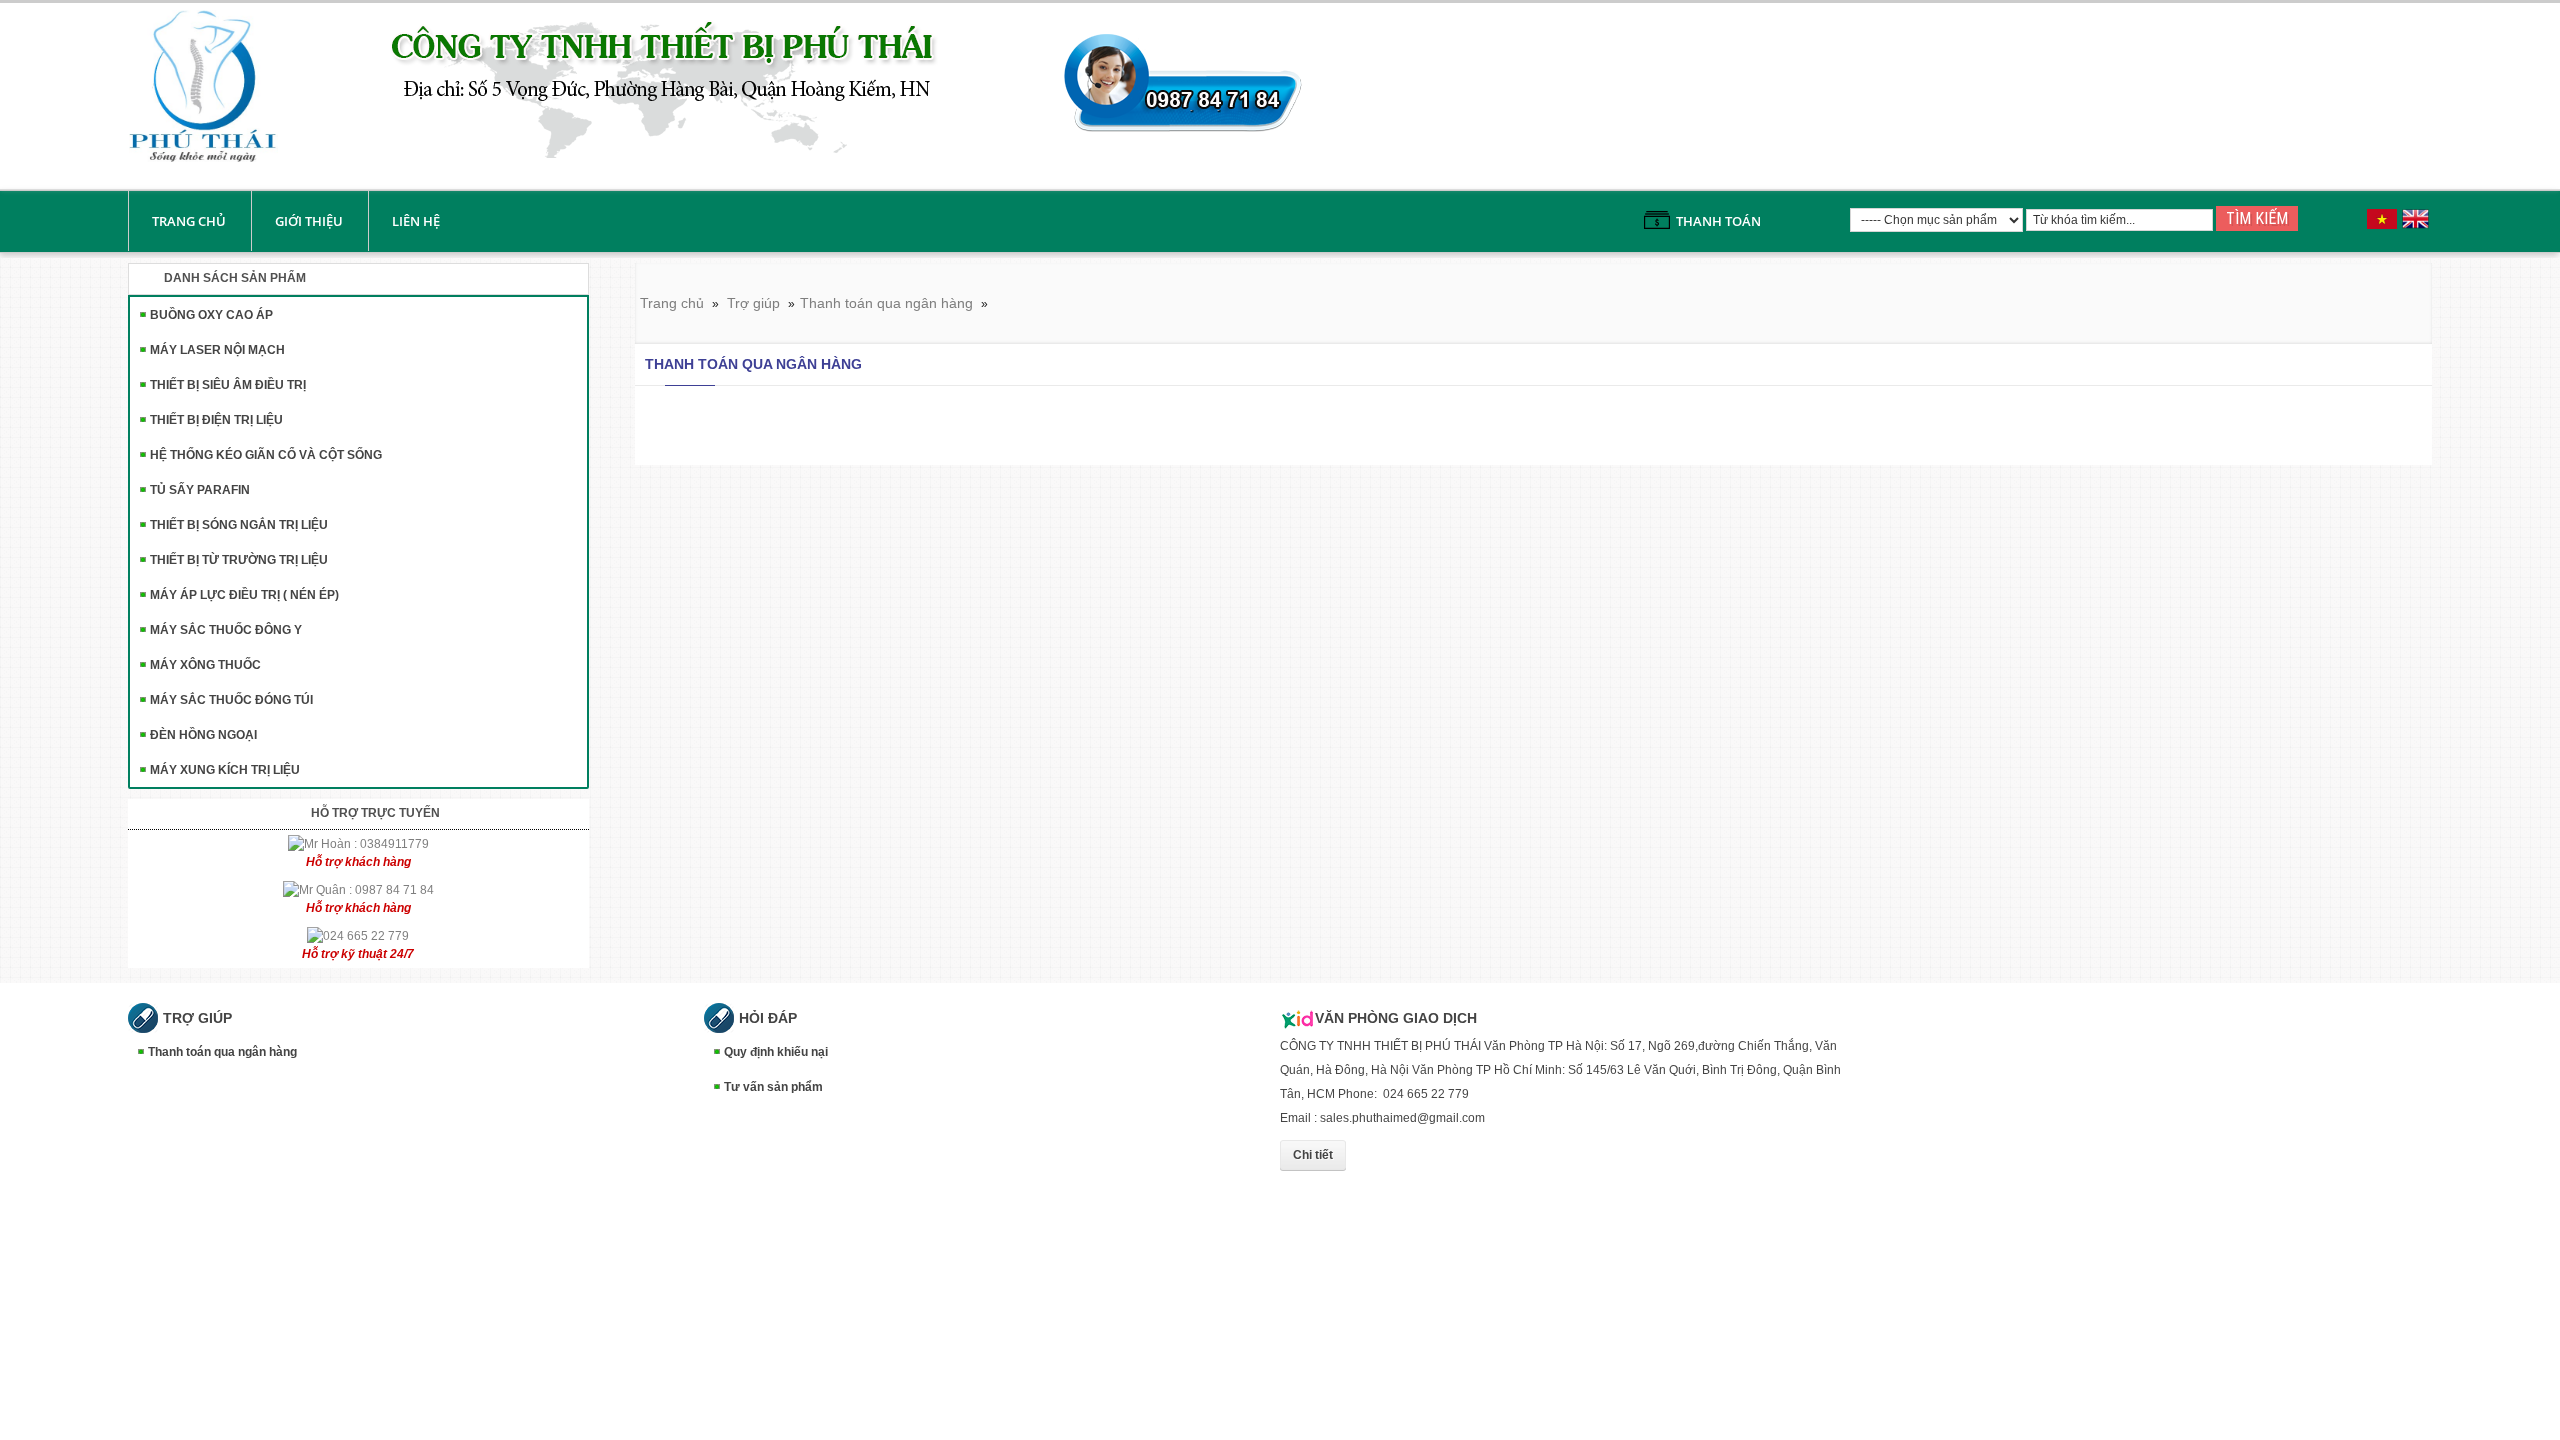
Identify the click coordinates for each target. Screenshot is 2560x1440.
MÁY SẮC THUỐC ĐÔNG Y (226, 630)
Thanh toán (1718, 221)
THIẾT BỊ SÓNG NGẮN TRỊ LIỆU (239, 525)
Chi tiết (1313, 1155)
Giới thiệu (309, 221)
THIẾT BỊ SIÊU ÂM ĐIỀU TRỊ (228, 385)
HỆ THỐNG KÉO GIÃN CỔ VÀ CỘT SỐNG (266, 455)
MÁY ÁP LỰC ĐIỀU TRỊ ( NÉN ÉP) (244, 595)
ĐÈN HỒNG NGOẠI (203, 735)
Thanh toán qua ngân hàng (886, 303)
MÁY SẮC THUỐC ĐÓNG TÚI (231, 700)
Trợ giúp (753, 303)
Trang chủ (189, 221)
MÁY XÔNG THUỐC (205, 665)
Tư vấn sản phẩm (773, 1087)
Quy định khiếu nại (776, 1052)
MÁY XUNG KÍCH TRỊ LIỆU (225, 770)
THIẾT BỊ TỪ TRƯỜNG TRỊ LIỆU (239, 560)
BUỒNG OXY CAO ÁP (211, 315)
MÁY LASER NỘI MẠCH (217, 350)
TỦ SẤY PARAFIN (200, 490)
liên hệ (416, 221)
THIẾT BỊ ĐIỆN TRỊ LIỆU (216, 420)
